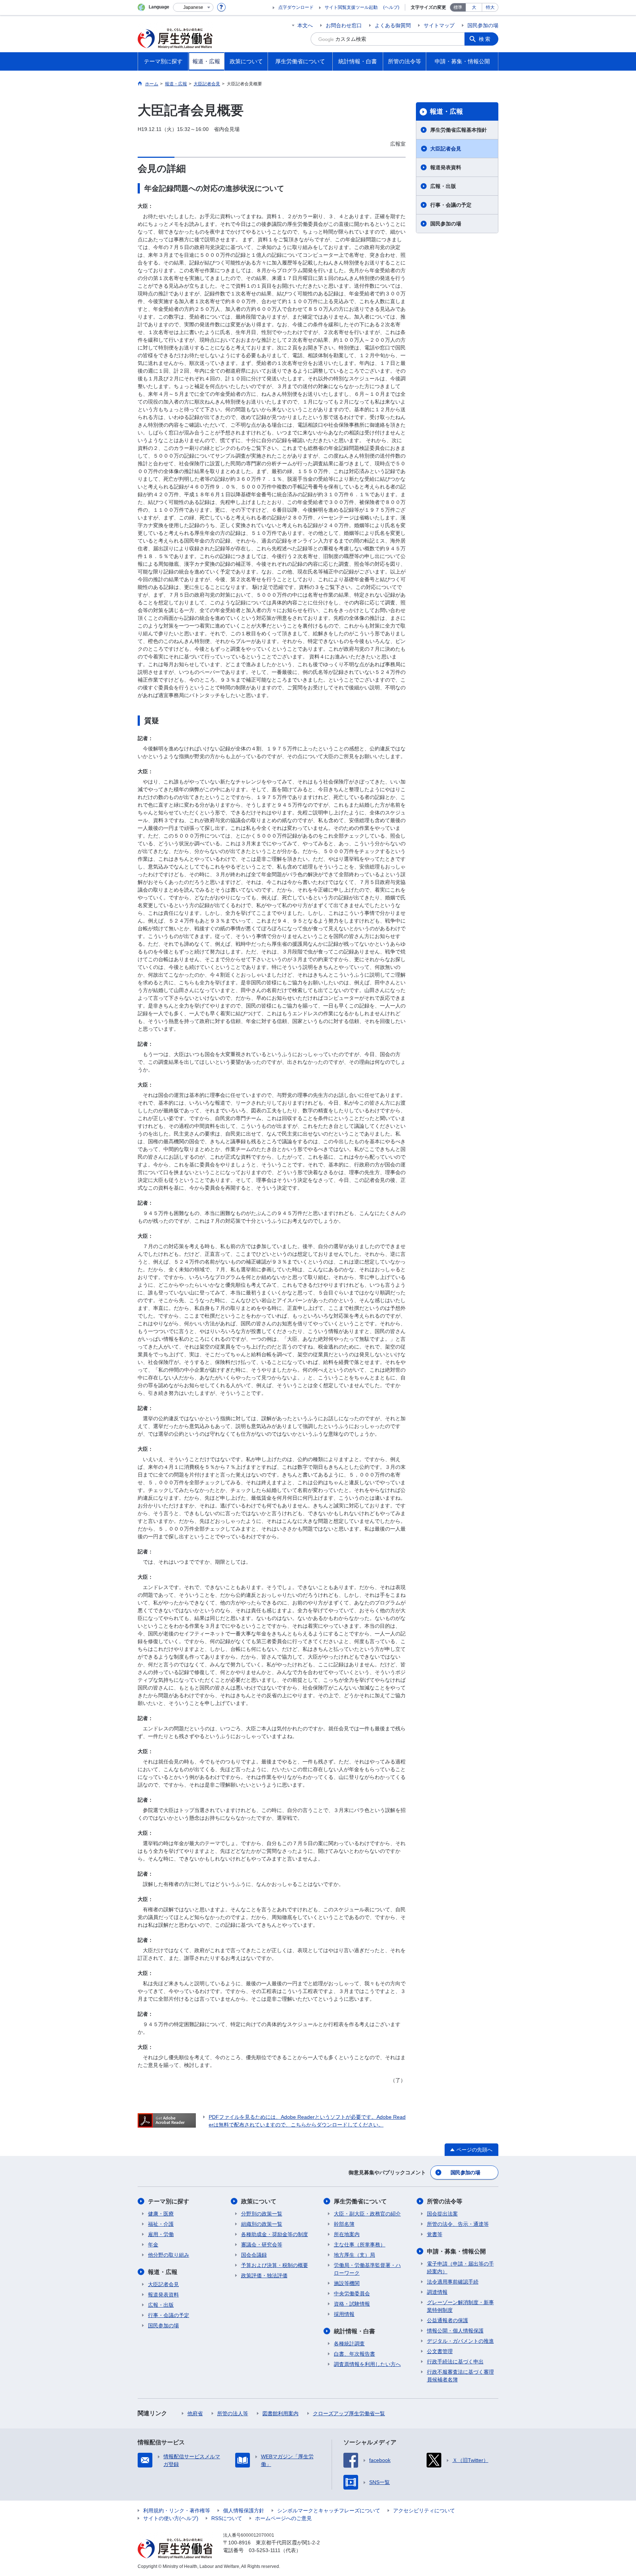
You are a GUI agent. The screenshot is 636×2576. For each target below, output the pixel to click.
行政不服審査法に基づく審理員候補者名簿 (460, 2376)
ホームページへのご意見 (283, 2518)
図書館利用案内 (280, 2413)
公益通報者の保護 (448, 2320)
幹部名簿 (344, 2224)
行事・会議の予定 (451, 205)
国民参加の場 (483, 25)
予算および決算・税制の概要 (275, 2265)
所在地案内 (347, 2234)
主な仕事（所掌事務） (360, 2245)
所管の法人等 (233, 2413)
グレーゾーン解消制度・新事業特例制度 (460, 2306)
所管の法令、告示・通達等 (458, 2224)
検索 (485, 39)
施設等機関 (347, 2283)
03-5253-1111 (265, 2550)
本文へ (305, 25)
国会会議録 (254, 2255)
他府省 (195, 2413)
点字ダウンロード (296, 7)
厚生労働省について (360, 2201)
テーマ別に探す (169, 2201)
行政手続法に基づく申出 (455, 2362)
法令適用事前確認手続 (453, 2282)
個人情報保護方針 (244, 2511)
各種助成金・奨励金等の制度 (275, 2234)
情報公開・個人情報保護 (455, 2331)
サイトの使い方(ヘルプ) (171, 2518)
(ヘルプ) (391, 7)
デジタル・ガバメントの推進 (460, 2341)
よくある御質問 (393, 25)
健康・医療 (161, 2214)
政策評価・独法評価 (264, 2275)
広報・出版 (443, 186)
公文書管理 (440, 2351)
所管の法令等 (445, 2201)
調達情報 (437, 2292)
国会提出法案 (442, 2214)
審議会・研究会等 (262, 2245)
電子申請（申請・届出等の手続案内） (460, 2268)
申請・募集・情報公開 (456, 2251)
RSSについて (227, 2518)
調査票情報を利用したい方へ (367, 2364)
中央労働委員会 (352, 2293)
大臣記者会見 (446, 149)
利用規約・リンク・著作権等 (177, 2511)
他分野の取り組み (169, 2255)
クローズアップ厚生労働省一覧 (349, 2413)
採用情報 (344, 2314)
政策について (259, 2201)
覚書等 (435, 2234)
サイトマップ (439, 25)
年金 (153, 2245)
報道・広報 (446, 111)
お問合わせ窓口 (344, 25)
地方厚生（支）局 (354, 2255)
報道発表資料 (446, 167)
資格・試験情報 (352, 2304)
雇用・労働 (161, 2234)
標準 (458, 7)
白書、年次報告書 (354, 2354)
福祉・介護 (161, 2224)
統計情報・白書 (354, 2331)
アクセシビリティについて (424, 2511)
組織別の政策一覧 (262, 2224)
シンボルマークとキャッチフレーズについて (329, 2511)
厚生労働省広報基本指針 (459, 130)
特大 (490, 7)
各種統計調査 (349, 2344)
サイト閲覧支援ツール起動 (351, 7)
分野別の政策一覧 (262, 2214)
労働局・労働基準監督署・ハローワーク (367, 2269)
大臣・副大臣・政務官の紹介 (367, 2214)
